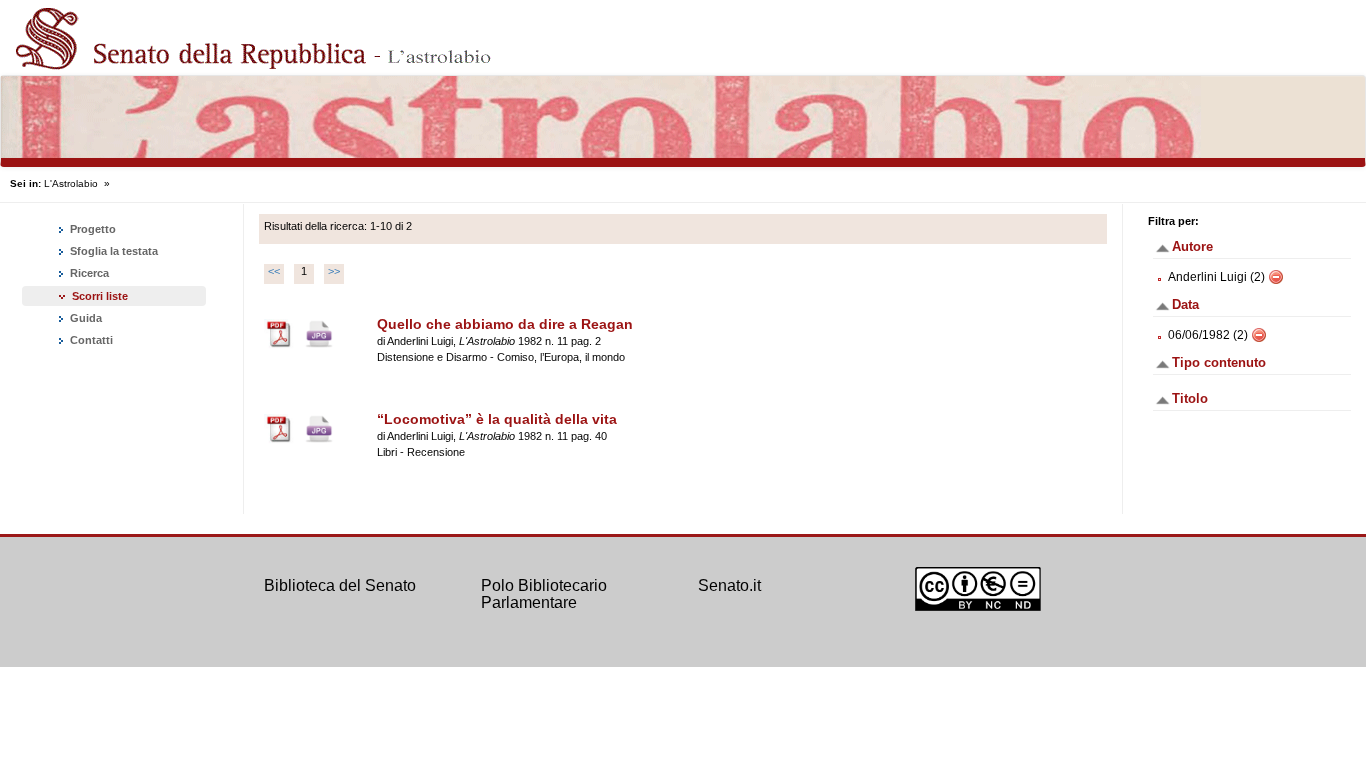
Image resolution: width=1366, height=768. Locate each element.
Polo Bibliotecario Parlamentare (544, 594)
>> (334, 271)
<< (274, 271)
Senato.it (729, 585)
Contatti (90, 340)
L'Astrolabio (71, 183)
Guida (84, 318)
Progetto (91, 229)
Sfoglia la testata (112, 251)
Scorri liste (100, 296)
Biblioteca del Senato (340, 585)
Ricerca (88, 273)
